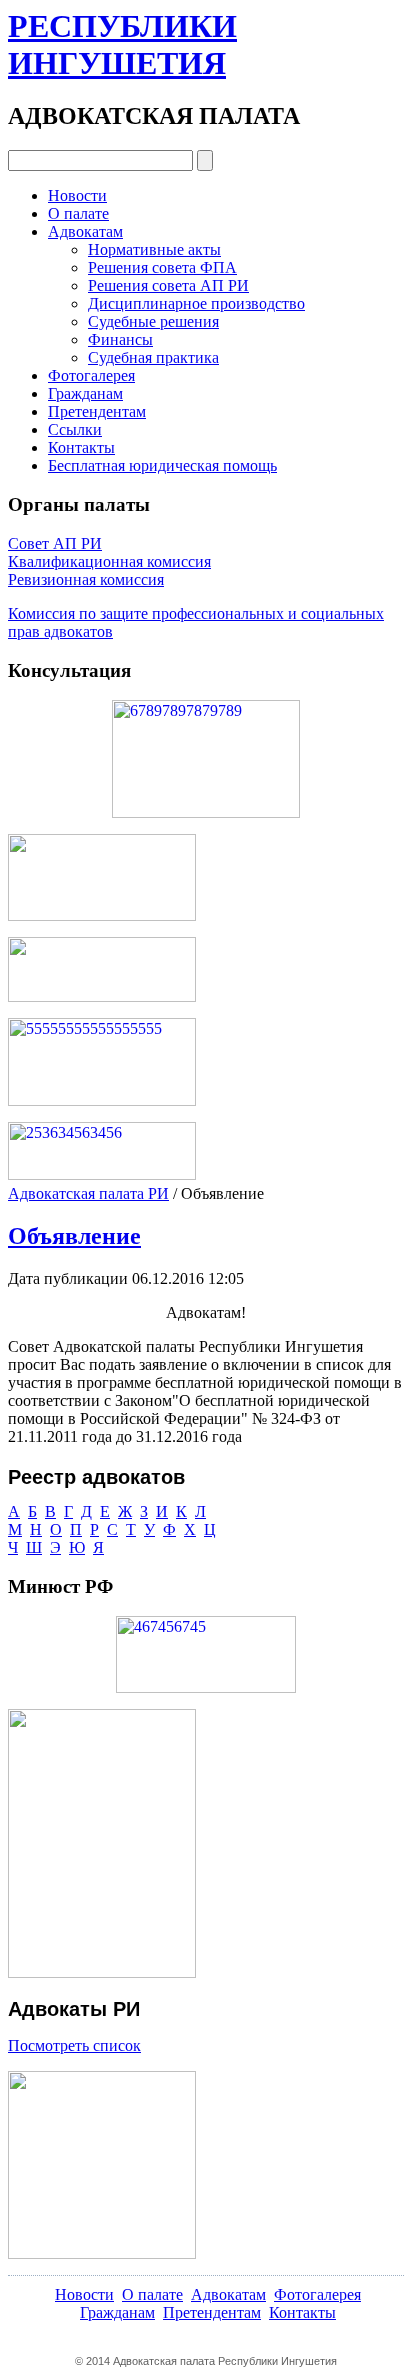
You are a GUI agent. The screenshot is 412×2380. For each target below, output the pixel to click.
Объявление (74, 1236)
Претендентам (97, 411)
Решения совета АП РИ (168, 285)
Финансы (120, 339)
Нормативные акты (154, 249)
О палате (78, 213)
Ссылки (75, 429)
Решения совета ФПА (162, 267)
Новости (77, 195)
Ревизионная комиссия (86, 579)
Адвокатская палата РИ (88, 1193)
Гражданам (85, 393)
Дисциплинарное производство (196, 303)
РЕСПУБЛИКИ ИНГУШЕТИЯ (122, 44)
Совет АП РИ (55, 543)
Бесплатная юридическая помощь (162, 465)
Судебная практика (153, 357)
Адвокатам (85, 231)
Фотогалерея (91, 375)
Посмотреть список (74, 2045)
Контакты (81, 447)
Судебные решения (153, 321)
